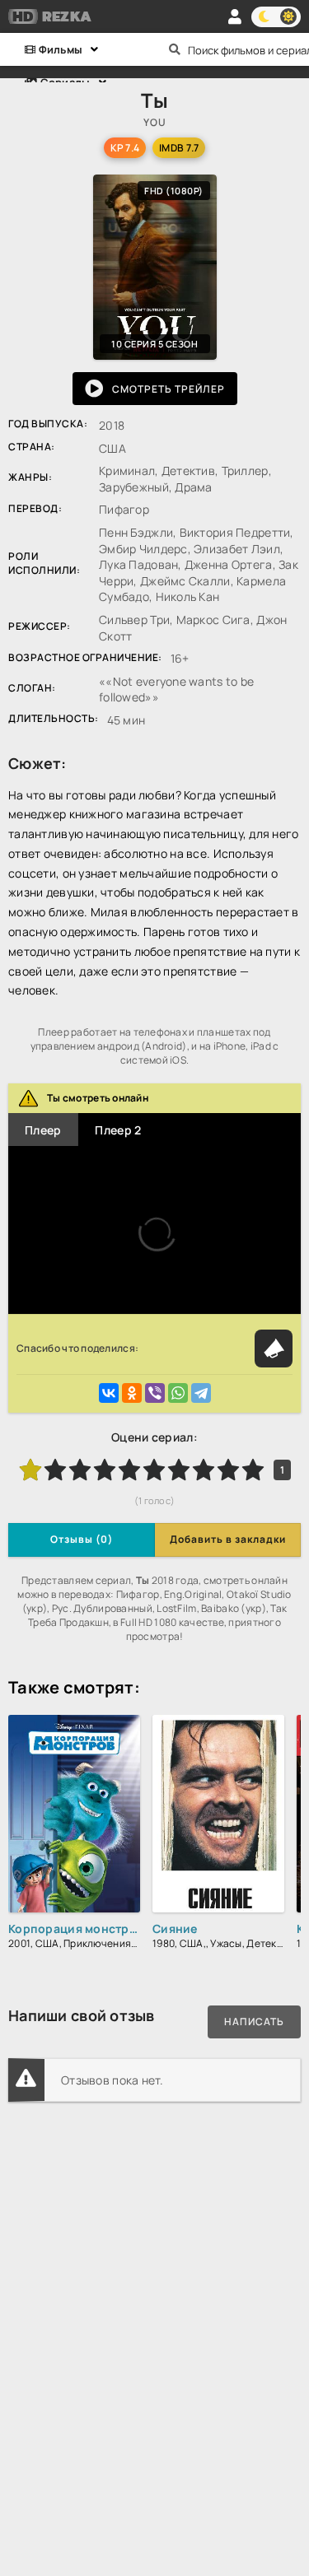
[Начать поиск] (176, 49)
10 (253, 1470)
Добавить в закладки (228, 1539)
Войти (235, 16)
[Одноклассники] (132, 1393)
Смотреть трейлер (169, 389)
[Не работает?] (274, 1349)
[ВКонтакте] (109, 1393)
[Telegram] (201, 1393)
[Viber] (155, 1393)
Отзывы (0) (82, 1539)
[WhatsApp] (178, 1393)
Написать (254, 2022)
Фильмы (59, 49)
